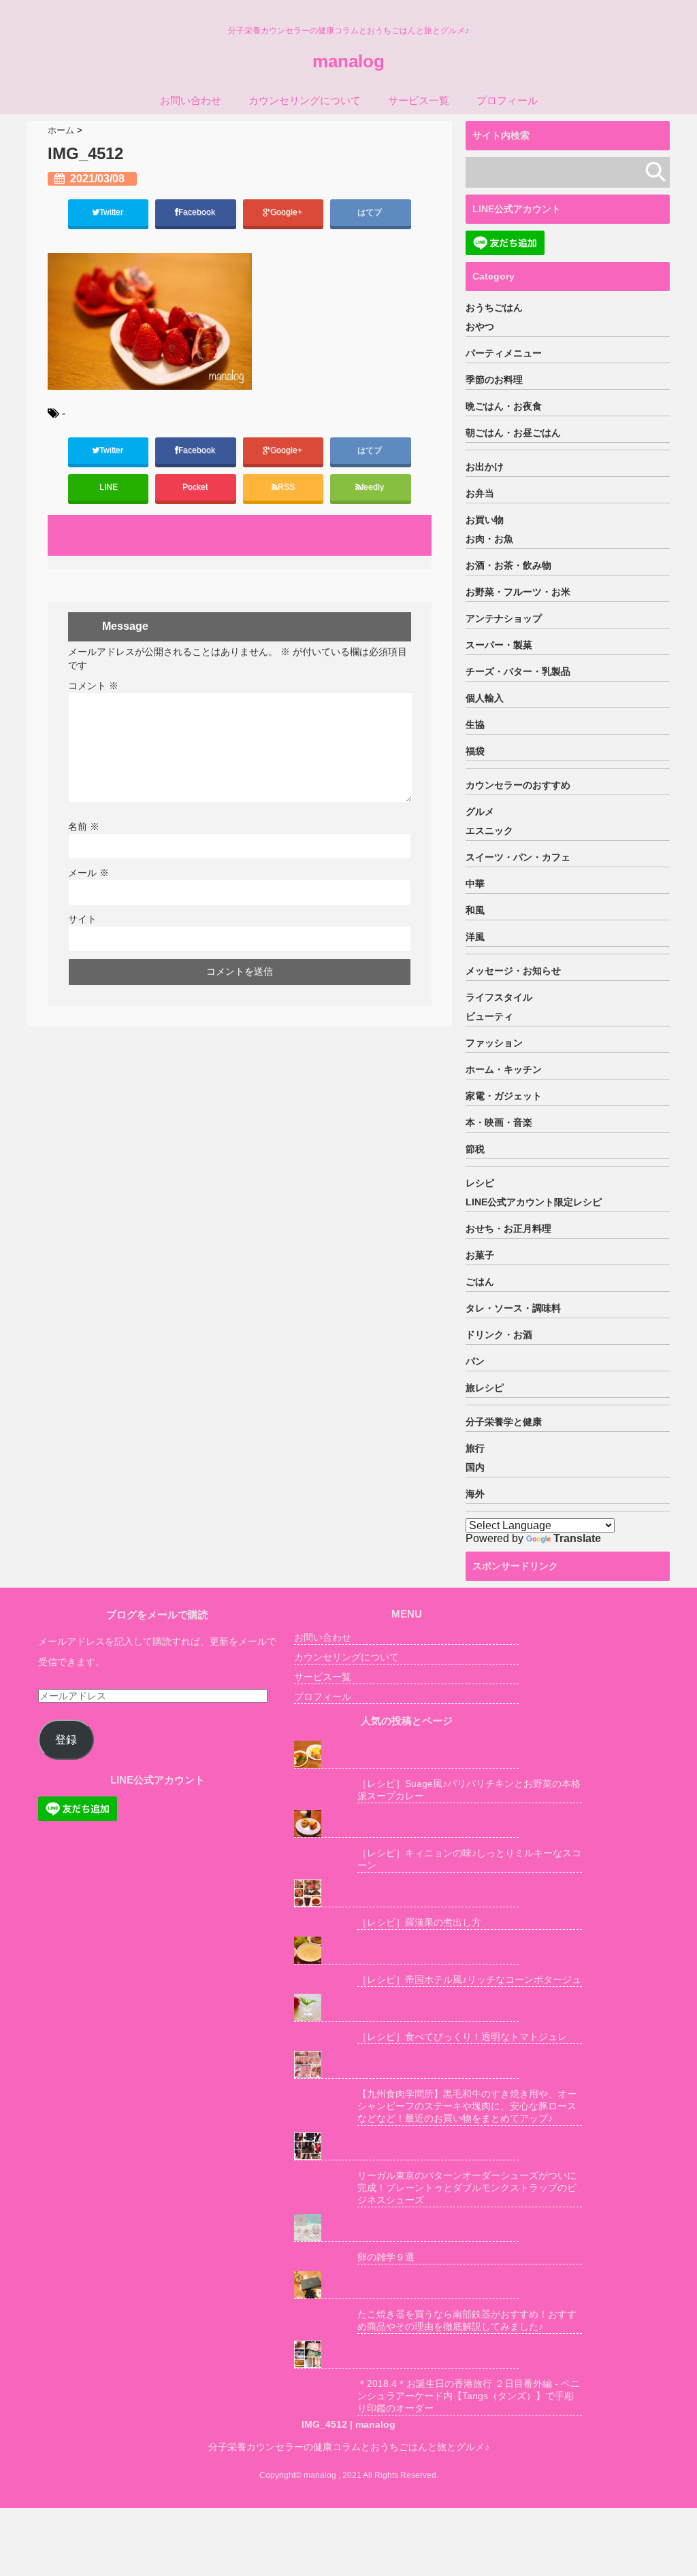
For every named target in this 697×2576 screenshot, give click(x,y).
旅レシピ (485, 1388)
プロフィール (507, 100)
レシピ (480, 1183)
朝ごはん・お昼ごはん (513, 433)
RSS (286, 487)
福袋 (475, 751)
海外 (475, 1494)
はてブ (371, 212)
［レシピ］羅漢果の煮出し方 (419, 1922)
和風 (475, 910)
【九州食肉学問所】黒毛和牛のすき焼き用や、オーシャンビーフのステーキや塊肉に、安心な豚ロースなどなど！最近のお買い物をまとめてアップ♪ (467, 2106)
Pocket (196, 487)
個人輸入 (485, 698)
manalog (348, 61)
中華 (475, 884)
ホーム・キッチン (504, 1069)
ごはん (480, 1282)
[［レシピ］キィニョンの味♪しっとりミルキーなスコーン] (406, 1824)
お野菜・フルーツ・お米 (518, 592)
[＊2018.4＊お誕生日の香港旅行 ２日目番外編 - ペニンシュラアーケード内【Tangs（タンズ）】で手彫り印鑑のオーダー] (406, 2355)
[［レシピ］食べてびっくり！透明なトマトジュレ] (406, 2008)
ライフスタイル (499, 997)
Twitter (112, 212)
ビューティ (489, 1016)
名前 (84, 826)
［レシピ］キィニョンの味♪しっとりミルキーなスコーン (469, 1859)
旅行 (475, 1448)
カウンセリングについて (305, 100)
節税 (475, 1149)
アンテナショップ (504, 618)
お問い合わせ (191, 100)
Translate (577, 1538)
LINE (109, 487)
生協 (475, 724)
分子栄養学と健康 (504, 1422)
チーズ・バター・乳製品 (518, 671)
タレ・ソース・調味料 (513, 1308)
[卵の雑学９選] (406, 2228)
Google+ (287, 212)
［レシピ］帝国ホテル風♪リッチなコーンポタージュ (469, 1979)
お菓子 (480, 1255)
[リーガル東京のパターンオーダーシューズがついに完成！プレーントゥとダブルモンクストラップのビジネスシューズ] (406, 2146)
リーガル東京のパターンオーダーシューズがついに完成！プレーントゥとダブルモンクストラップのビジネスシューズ (467, 2188)
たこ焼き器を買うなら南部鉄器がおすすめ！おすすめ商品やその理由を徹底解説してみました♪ (467, 2320)
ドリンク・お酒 (499, 1335)
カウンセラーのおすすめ (518, 785)
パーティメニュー (504, 353)
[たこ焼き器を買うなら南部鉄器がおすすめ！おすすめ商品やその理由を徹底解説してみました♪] (406, 2285)
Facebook (198, 212)
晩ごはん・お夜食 (504, 406)
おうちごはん (494, 307)
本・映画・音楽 (499, 1122)
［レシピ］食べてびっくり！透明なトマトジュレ (462, 2037)
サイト (82, 919)
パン (475, 1361)
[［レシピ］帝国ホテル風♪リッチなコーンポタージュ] (406, 1951)
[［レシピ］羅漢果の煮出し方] (406, 1893)
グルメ (480, 812)
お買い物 (485, 520)
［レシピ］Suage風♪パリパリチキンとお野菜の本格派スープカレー (469, 1790)
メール (88, 873)
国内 (475, 1467)
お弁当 (480, 493)
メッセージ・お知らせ (513, 971)
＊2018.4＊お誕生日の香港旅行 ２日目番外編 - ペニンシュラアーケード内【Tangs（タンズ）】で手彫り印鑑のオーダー (469, 2396)
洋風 (475, 937)
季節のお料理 (494, 380)
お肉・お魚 (489, 539)
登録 (66, 1740)
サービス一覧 (419, 100)
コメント (93, 686)
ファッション (494, 1043)
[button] (150, 321)
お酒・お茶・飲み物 (508, 565)
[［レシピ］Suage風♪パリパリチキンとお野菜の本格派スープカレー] (406, 1755)
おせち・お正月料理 (508, 1228)
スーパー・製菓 (499, 645)
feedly (374, 487)
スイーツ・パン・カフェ (518, 857)
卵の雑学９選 (386, 2257)
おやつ (480, 327)
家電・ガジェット (504, 1096)
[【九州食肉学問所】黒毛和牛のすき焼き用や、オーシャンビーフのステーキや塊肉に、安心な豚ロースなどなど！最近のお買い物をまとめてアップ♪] (406, 2065)
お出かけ (485, 467)
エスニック (489, 831)
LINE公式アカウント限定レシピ (534, 1202)
